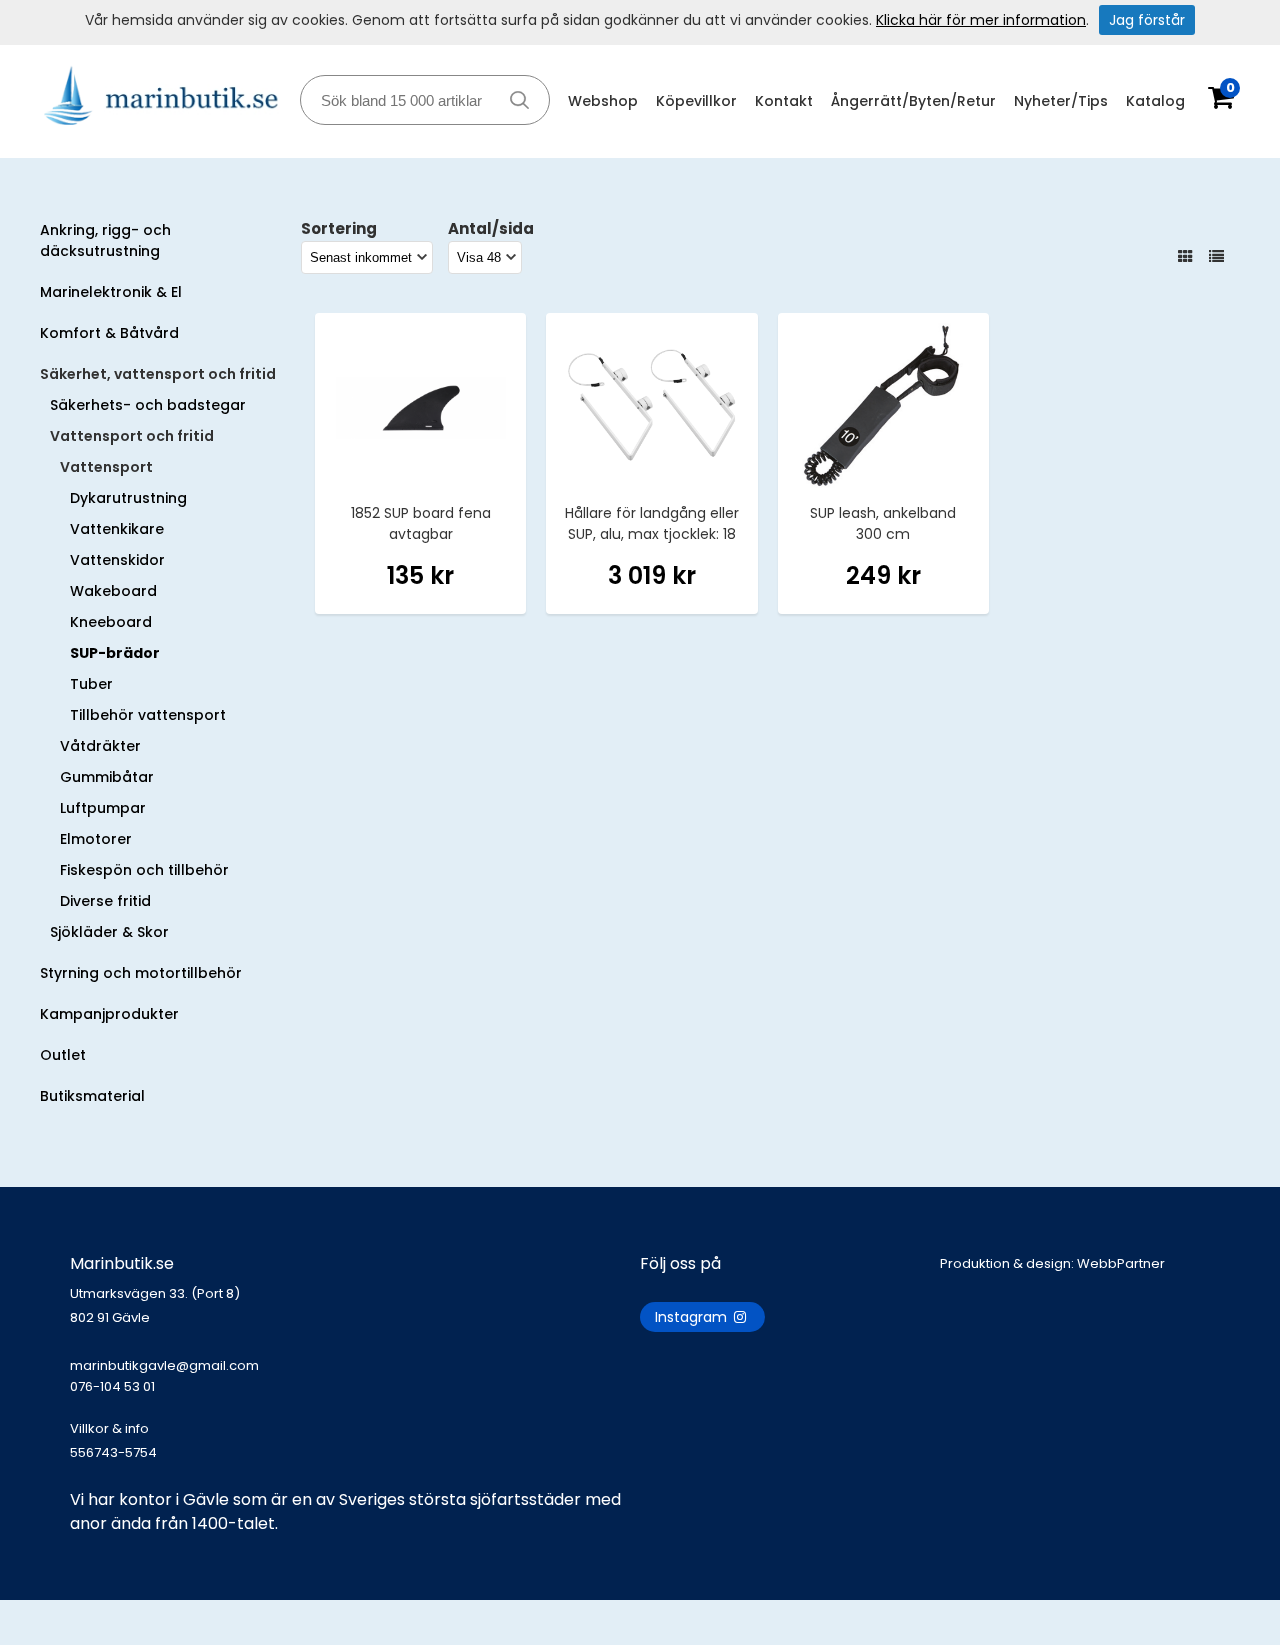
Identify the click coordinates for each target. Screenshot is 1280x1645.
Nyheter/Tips (1061, 101)
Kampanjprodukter (109, 1014)
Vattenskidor (117, 560)
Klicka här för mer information (981, 20)
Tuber (91, 684)
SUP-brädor (115, 653)
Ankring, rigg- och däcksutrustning (105, 240)
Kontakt (784, 101)
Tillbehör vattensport (148, 715)
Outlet (63, 1055)
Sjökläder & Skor (109, 932)
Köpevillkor (696, 101)
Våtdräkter (100, 746)
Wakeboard (113, 591)
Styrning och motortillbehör (141, 973)
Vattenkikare (117, 529)
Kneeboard (111, 622)
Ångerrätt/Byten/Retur (913, 101)
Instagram (693, 1317)
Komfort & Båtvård (109, 333)
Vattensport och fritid (132, 436)
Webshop (603, 101)
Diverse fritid (105, 901)
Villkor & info (109, 1428)
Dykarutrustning (128, 498)
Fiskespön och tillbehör (144, 870)
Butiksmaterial (92, 1096)
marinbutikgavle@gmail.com (164, 1376)
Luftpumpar (103, 808)
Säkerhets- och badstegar (148, 405)
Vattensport (106, 467)
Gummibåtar (107, 777)
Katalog (1155, 101)
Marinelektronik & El (111, 292)
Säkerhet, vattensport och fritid (158, 374)
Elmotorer (96, 839)
